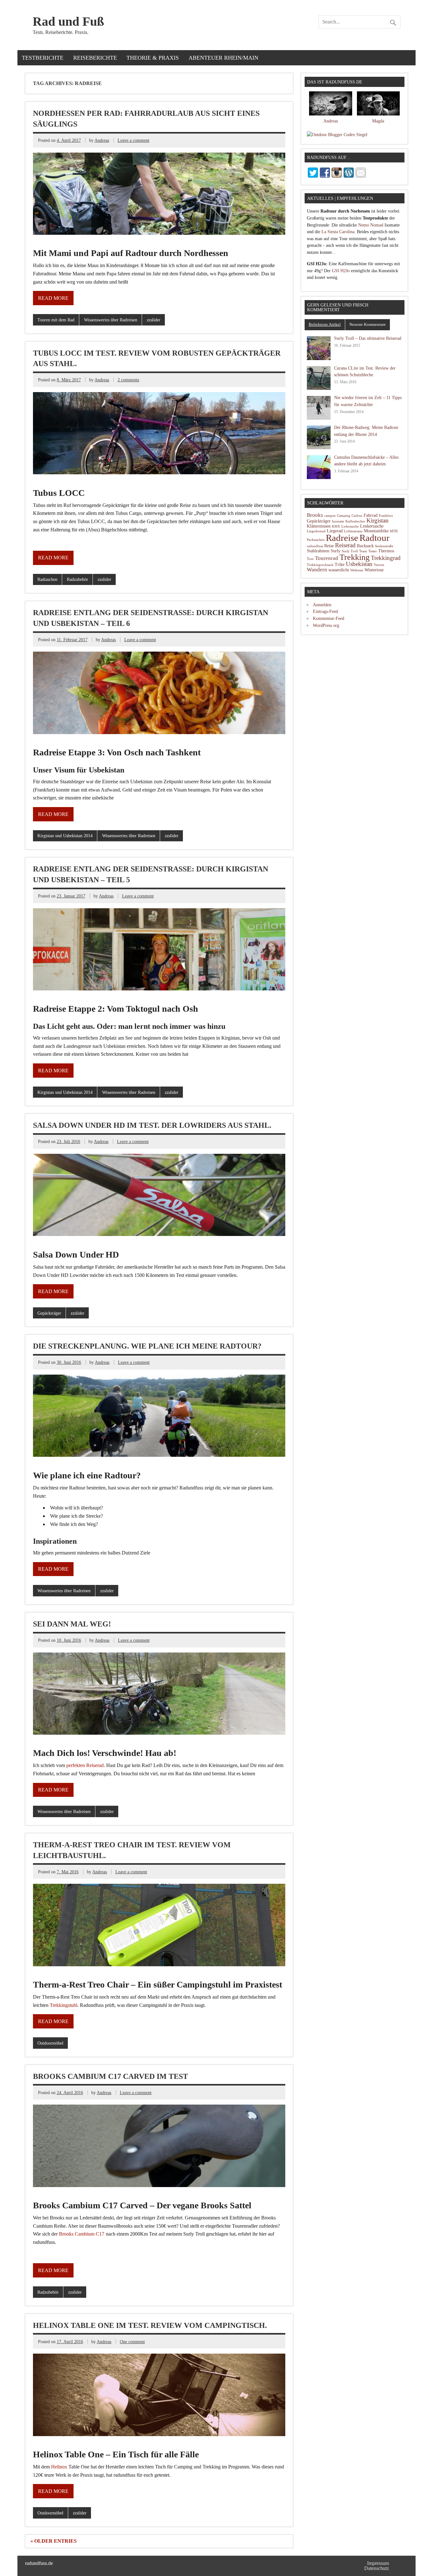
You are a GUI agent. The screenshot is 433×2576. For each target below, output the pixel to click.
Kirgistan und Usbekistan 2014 (65, 836)
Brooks (315, 515)
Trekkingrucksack (320, 565)
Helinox (59, 2467)
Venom (379, 565)
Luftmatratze (353, 531)
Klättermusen (319, 526)
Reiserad (345, 545)
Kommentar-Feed (329, 618)
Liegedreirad (316, 531)
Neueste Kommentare (368, 324)
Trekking (355, 557)
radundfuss (315, 546)
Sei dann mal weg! (72, 1624)
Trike (340, 565)
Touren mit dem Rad (56, 320)
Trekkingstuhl (64, 2005)
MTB (394, 531)
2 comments (128, 380)
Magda (378, 121)
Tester (373, 551)
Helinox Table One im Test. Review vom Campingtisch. (150, 2325)
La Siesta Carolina (338, 232)
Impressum (378, 2563)
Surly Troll (350, 551)
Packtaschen (316, 540)
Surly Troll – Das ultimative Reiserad (368, 338)
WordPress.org (326, 625)
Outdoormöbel (50, 2043)
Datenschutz (377, 2568)
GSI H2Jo (341, 271)
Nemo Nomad (371, 225)
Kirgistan (378, 520)
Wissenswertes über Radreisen (111, 320)
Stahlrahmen (318, 551)
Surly (336, 551)
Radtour (375, 538)
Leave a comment (133, 140)
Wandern (317, 570)
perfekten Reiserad (85, 1765)
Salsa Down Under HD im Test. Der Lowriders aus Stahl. (152, 1125)
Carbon (357, 516)
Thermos (386, 551)
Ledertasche (350, 526)
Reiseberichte (95, 58)
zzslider (154, 320)
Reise (329, 546)
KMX (336, 526)
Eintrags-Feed (325, 611)
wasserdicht (339, 570)
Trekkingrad (386, 558)
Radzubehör (78, 579)
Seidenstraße (384, 546)
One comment (132, 2342)
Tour (310, 559)
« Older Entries (54, 2541)
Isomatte (338, 521)
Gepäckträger (49, 1313)
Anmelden (322, 605)
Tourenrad (327, 558)
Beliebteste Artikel (325, 324)
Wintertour (374, 570)
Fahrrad (371, 515)
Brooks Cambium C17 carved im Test (110, 2076)
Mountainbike (376, 531)
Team (363, 551)
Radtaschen (47, 579)
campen (330, 516)
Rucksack (365, 546)
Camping (344, 516)
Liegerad (335, 531)
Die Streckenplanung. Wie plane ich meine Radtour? (147, 1346)
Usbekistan (359, 564)
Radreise (342, 538)
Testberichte (43, 58)
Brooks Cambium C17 (82, 2234)
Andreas (102, 140)
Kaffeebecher (355, 521)
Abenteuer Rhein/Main (223, 58)
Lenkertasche (372, 526)
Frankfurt (386, 516)
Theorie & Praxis (153, 58)
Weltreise (357, 570)
